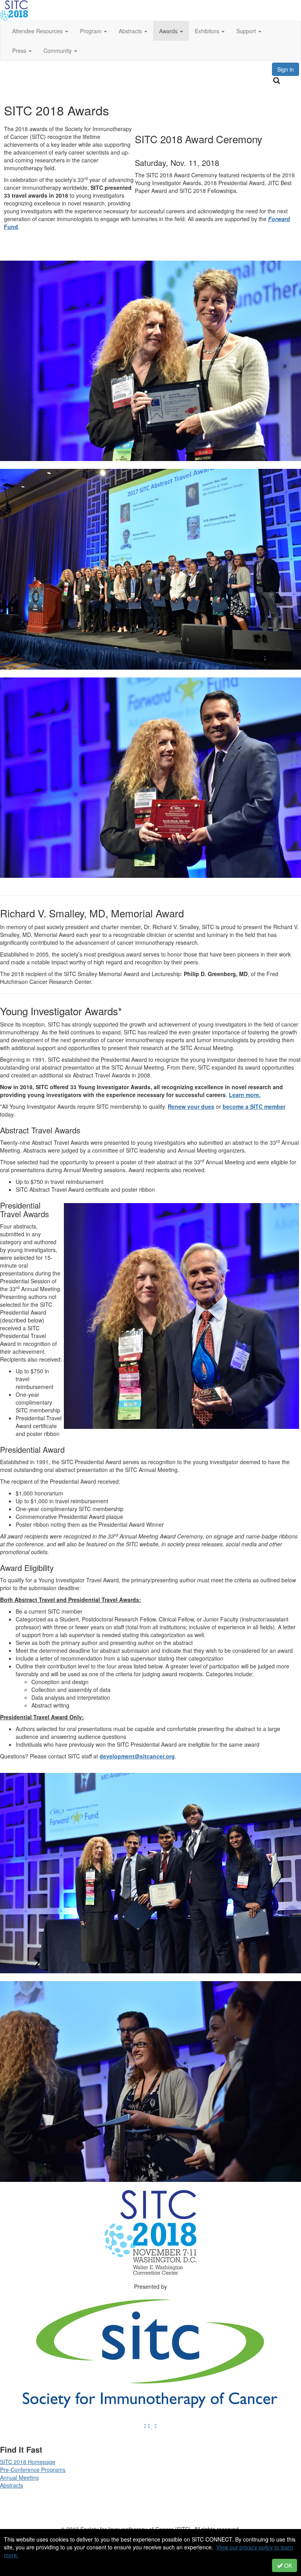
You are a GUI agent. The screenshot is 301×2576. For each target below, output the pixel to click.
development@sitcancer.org (137, 1756)
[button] (40, 31)
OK (287, 2565)
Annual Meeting (19, 2477)
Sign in (286, 69)
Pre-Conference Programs (33, 2470)
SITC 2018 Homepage (28, 2462)
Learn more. (245, 1095)
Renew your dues (191, 1106)
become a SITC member (254, 1106)
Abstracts (12, 2485)
